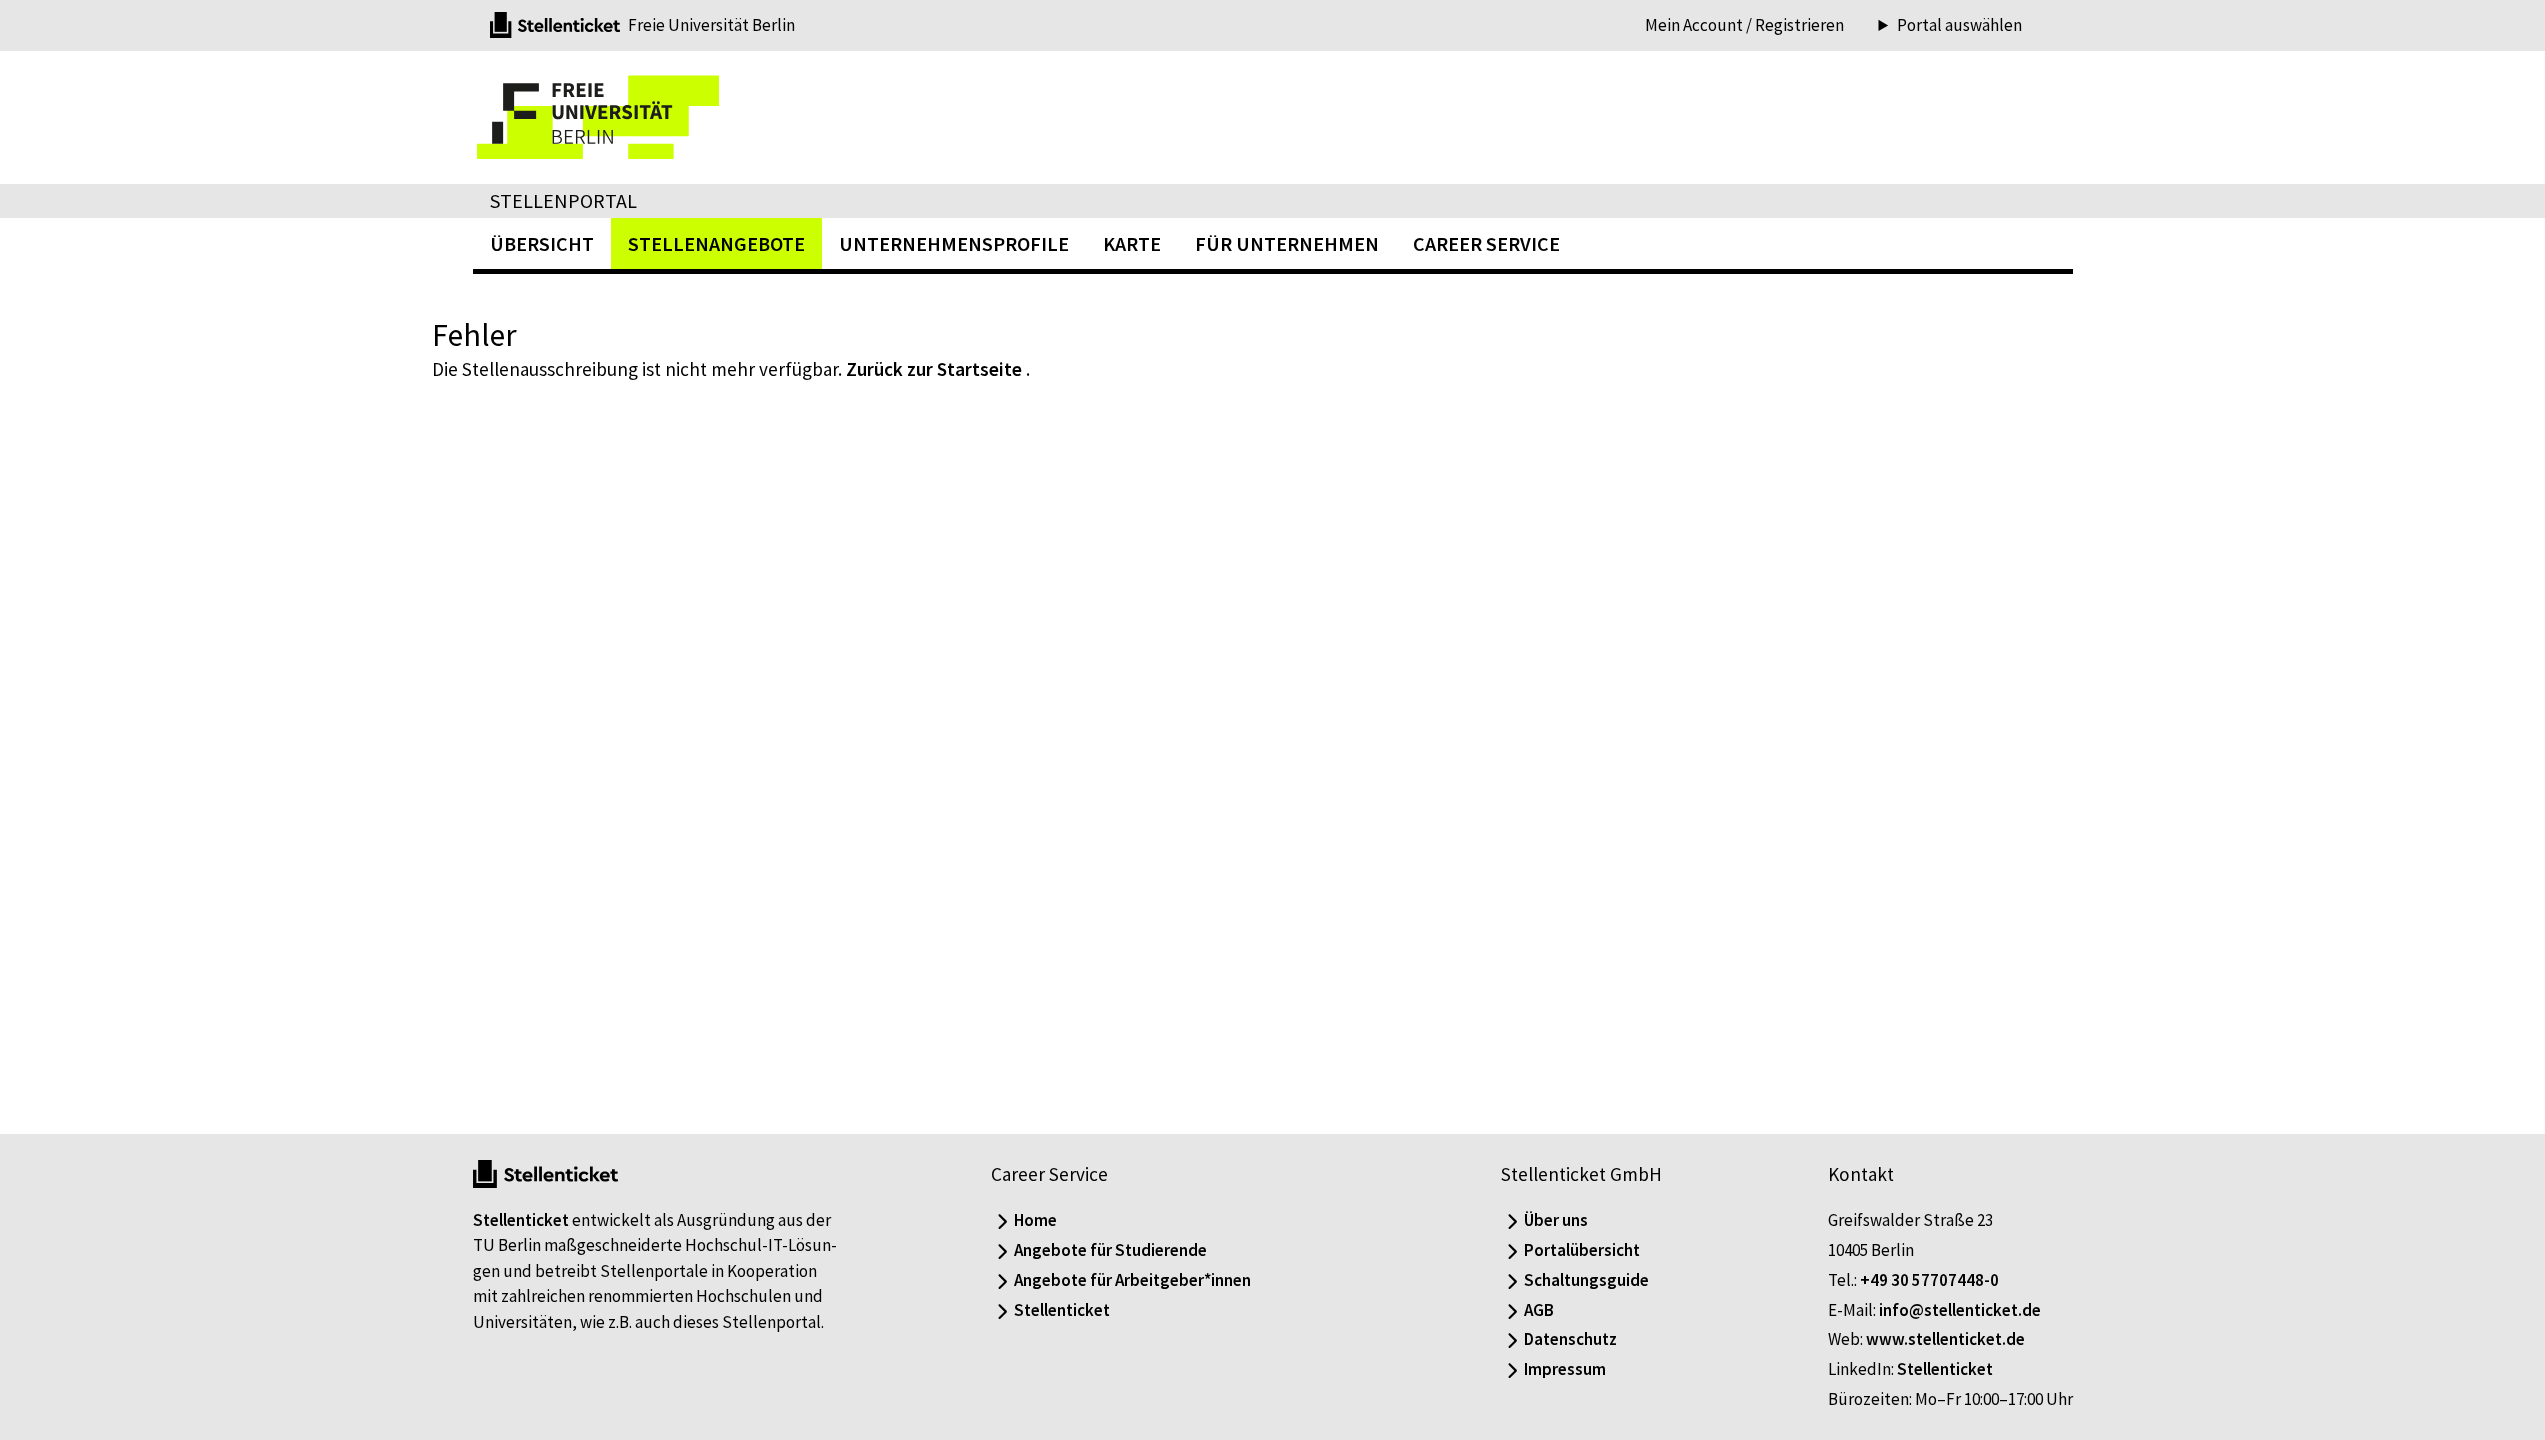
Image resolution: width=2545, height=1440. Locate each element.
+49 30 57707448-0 (1929, 1280)
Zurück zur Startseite (934, 369)
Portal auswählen (1959, 25)
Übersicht (542, 243)
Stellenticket (521, 1220)
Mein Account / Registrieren (1744, 25)
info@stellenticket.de (1960, 1310)
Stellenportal (563, 200)
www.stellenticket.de (1945, 1339)
